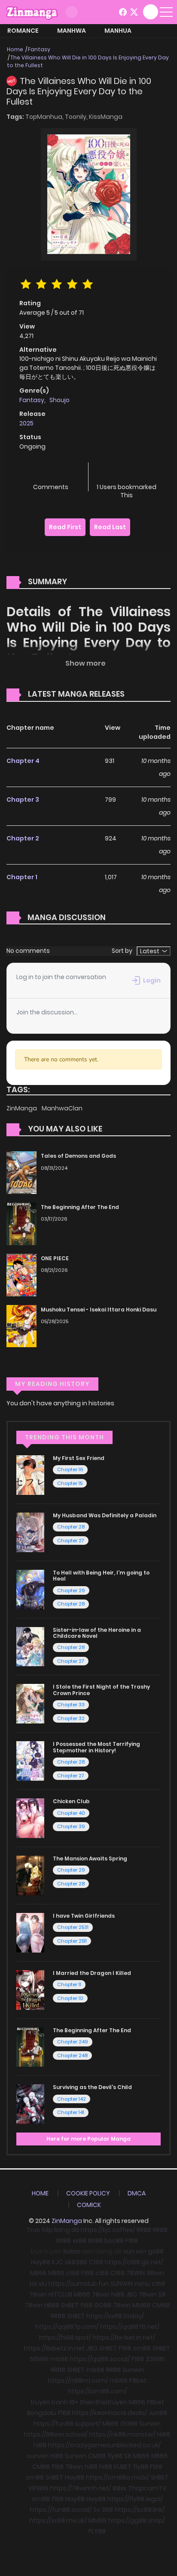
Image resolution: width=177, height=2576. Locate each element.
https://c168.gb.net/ (134, 2262)
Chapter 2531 (73, 1927)
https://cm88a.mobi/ (117, 2477)
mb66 (59, 2359)
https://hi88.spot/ (65, 2337)
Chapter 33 (71, 1705)
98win (156, 2273)
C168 (96, 2262)
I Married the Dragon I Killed (92, 1973)
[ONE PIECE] (21, 1274)
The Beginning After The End (80, 1207)
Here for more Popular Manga (88, 2139)
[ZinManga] (32, 12)
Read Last (110, 527)
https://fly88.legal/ (135, 2499)
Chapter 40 (71, 1813)
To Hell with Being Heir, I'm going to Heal (101, 1576)
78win (38, 2294)
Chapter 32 (71, 1718)
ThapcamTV (147, 2488)
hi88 (118, 2294)
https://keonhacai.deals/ (110, 2413)
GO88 (103, 2305)
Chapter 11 (69, 1984)
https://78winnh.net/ (80, 2488)
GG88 (129, 2424)
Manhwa (72, 31)
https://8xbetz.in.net (54, 2348)
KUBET (123, 2467)
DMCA (137, 2193)
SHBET (70, 2305)
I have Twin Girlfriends (84, 1916)
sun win (135, 2251)
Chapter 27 (71, 1541)
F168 (132, 2241)
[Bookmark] (126, 473)
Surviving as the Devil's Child (92, 2087)
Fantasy (39, 49)
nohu (142, 2284)
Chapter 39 (71, 1826)
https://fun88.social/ (61, 2510)
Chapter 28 (71, 1527)
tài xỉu (38, 2284)
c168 (73, 2273)
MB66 (38, 2273)
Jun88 (158, 2413)
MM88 (141, 2305)
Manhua (118, 31)
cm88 (142, 2348)
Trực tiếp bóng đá (53, 2230)
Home (15, 49)
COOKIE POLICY (88, 2193)
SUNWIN (122, 2284)
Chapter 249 (73, 2042)
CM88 (161, 2305)
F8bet (138, 2381)
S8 (162, 2294)
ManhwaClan (62, 1108)
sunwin (38, 2456)
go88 (156, 2251)
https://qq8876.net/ (130, 2327)
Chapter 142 (72, 2099)
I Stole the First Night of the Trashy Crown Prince (101, 1690)
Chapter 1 (22, 877)
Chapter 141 (71, 2112)
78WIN (136, 2273)
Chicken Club (71, 1801)
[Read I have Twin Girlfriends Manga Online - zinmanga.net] (30, 1932)
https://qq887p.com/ (67, 2327)
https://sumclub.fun (79, 2284)
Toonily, (77, 117)
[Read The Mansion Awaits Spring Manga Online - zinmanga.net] (30, 1875)
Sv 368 (103, 2510)
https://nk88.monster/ (122, 2434)
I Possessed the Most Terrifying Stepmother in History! (96, 1747)
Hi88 (164, 2434)
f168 (86, 2305)
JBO (131, 2294)
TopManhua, (45, 117)
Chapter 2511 (72, 1941)
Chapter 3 (23, 800)
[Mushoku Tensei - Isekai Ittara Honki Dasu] (21, 1326)
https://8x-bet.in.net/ (124, 2337)
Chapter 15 (70, 1483)
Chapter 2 (23, 838)
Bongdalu (42, 2413)
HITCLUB (60, 2294)
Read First (65, 527)
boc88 (114, 2241)
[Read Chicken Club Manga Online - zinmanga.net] (30, 1818)
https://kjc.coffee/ (108, 2230)
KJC (58, 2262)
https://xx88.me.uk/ (58, 2520)
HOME (40, 2193)
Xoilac (72, 2251)
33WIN (155, 2359)
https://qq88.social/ (100, 2359)
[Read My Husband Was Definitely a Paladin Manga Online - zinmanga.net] (30, 1532)
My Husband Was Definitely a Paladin (105, 1515)
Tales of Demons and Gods (78, 1156)
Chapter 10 (70, 1998)
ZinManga (22, 1108)
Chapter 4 (23, 761)
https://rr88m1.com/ (78, 2381)
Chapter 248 (72, 2055)
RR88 (144, 2230)
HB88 (52, 2305)
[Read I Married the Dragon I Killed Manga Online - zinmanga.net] (30, 1990)
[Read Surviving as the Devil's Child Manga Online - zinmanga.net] (30, 2104)
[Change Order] (141, 694)
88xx (119, 2488)
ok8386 (76, 2262)
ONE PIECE (55, 1258)
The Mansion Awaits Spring (90, 1858)
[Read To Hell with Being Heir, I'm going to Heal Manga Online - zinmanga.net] (30, 1589)
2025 (26, 423)
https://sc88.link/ (140, 2510)
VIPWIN (38, 2488)
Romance (23, 31)
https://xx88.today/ (115, 2316)
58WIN (39, 2359)
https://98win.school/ (56, 2434)
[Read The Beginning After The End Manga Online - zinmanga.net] (30, 2046)
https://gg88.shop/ (137, 2520)
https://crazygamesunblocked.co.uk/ (104, 2445)
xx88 (79, 2241)
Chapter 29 (71, 1590)
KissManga (106, 117)
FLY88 (97, 2531)
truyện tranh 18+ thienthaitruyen (79, 2402)
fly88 (115, 2456)
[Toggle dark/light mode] (72, 12)
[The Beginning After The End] (21, 1223)
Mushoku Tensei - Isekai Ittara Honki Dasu (99, 1310)
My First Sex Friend (79, 1458)
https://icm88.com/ (97, 2391)
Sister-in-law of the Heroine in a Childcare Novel (97, 1633)
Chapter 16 (70, 1469)
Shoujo (60, 400)
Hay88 (41, 2262)
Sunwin (133, 2370)
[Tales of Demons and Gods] (21, 1172)
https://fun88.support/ (67, 2424)
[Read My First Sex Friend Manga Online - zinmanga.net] (30, 1475)
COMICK (89, 2205)
